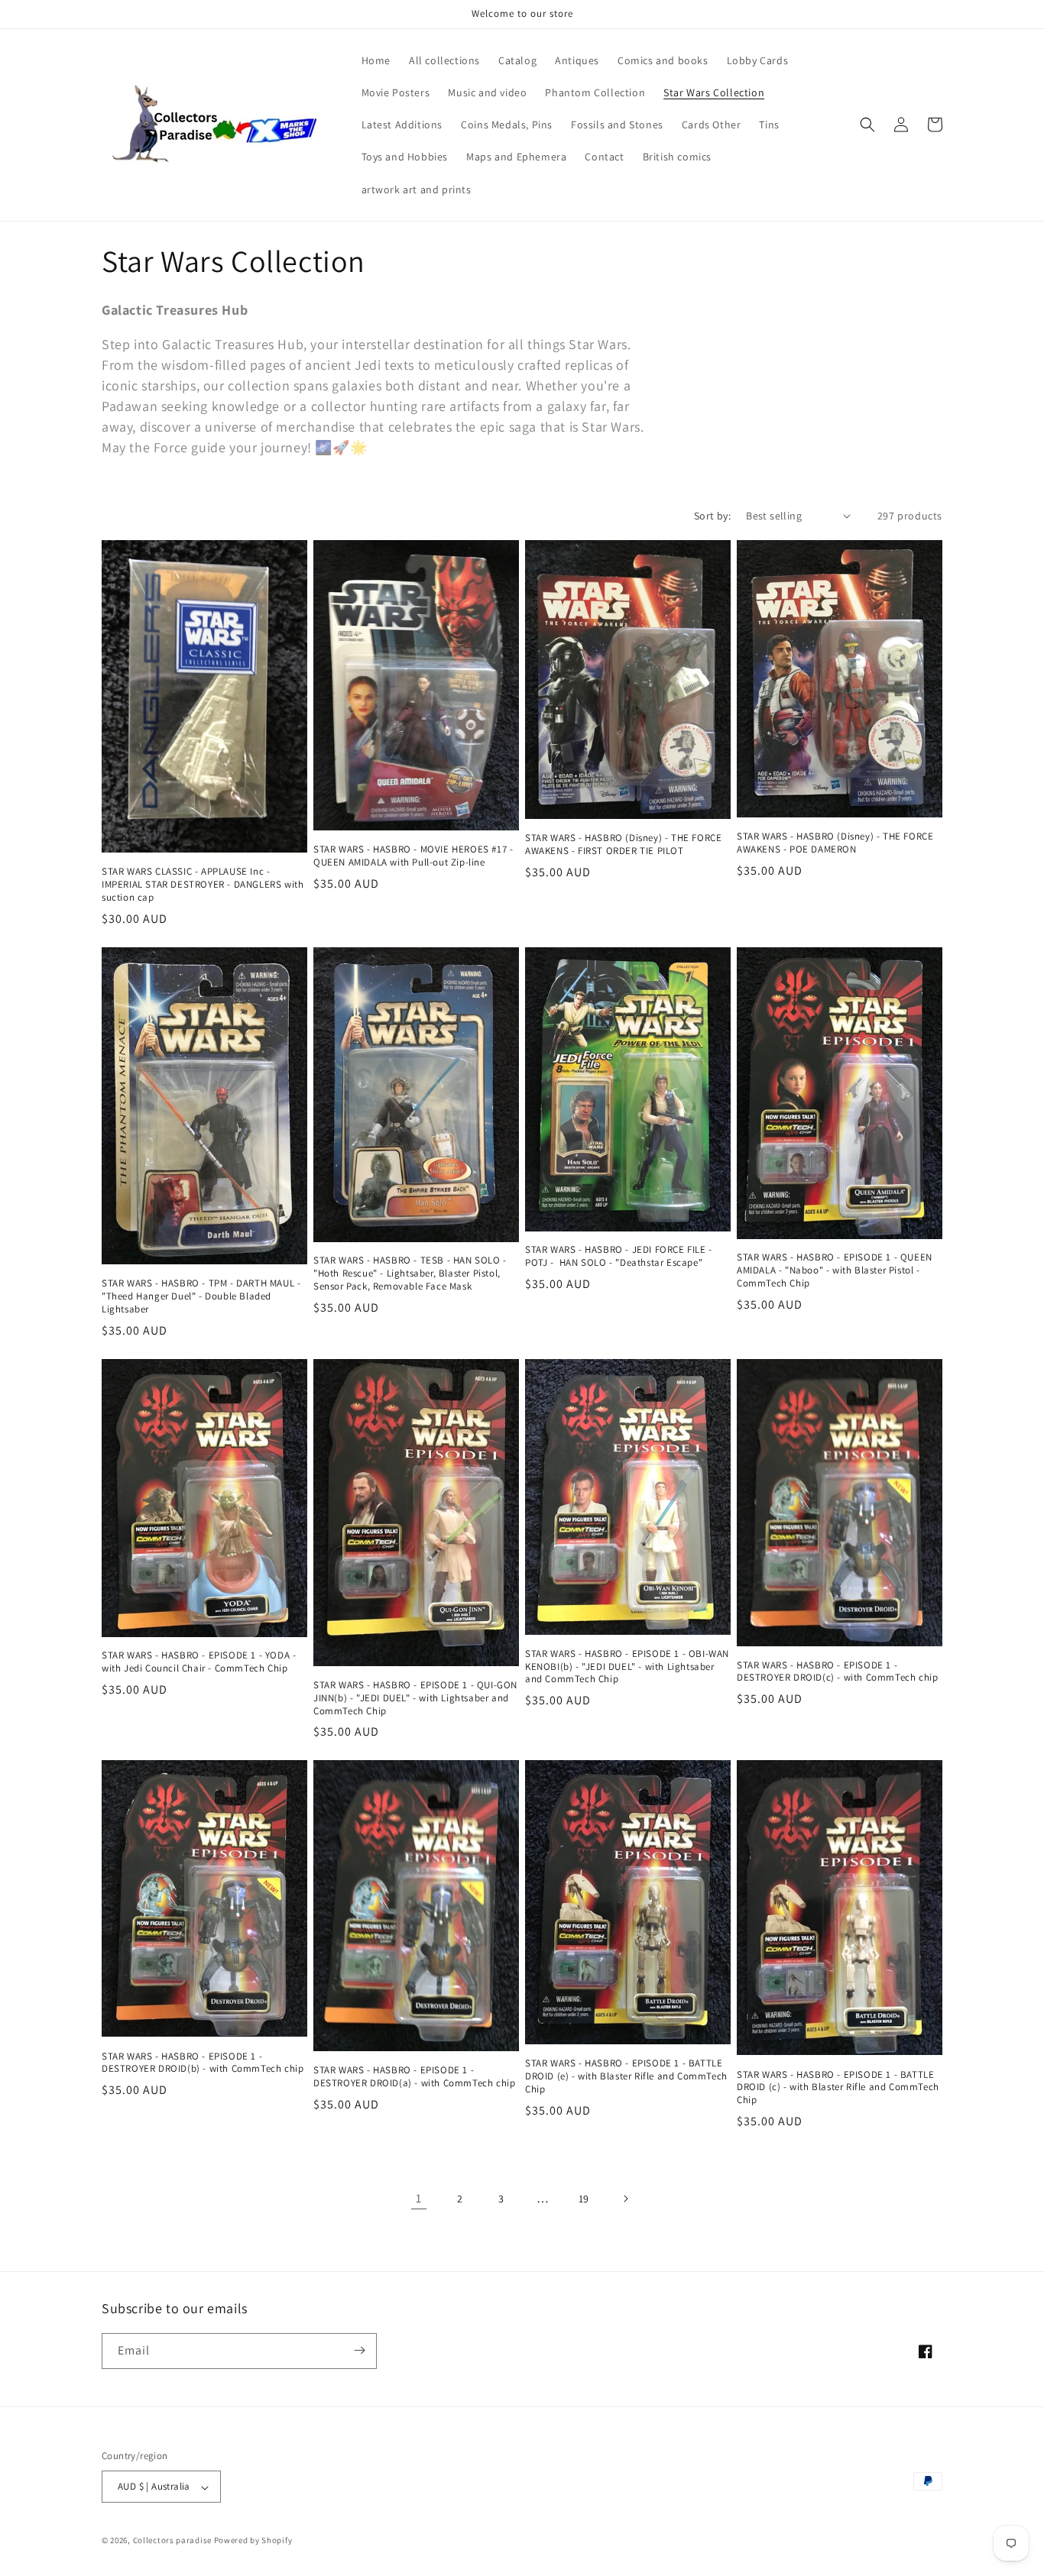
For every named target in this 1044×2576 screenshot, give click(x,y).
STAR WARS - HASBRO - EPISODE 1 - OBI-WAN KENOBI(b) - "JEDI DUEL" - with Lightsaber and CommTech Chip (627, 1667)
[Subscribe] (359, 2350)
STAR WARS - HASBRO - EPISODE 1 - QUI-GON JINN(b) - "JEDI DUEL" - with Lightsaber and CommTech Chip (415, 1698)
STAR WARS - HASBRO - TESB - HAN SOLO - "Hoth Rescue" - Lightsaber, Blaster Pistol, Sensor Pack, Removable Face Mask (410, 1273)
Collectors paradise (172, 2541)
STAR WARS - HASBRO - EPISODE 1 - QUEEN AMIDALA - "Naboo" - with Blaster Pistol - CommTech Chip (835, 1270)
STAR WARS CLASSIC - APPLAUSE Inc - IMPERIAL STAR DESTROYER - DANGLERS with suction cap (203, 885)
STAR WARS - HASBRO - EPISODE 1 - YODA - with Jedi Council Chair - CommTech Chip (199, 1662)
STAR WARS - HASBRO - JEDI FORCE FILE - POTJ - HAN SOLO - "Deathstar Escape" (619, 1256)
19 (584, 2199)
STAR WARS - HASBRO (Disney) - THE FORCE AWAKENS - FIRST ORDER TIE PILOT (623, 845)
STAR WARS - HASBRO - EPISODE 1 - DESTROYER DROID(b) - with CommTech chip (203, 2063)
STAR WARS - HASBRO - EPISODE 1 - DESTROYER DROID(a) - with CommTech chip (414, 2077)
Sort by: (712, 516)
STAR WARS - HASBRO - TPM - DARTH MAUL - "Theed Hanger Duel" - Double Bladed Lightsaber (201, 1296)
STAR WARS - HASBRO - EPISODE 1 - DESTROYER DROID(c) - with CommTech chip (837, 1672)
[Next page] (625, 2199)
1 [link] (419, 2198)
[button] (867, 125)
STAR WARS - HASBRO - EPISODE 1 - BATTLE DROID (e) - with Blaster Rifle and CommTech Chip (626, 2076)
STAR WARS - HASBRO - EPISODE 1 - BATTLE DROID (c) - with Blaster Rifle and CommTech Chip (838, 2088)
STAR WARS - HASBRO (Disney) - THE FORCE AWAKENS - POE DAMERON (835, 843)
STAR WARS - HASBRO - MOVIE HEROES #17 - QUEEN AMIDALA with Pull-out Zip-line (413, 856)
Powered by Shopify (253, 2541)
